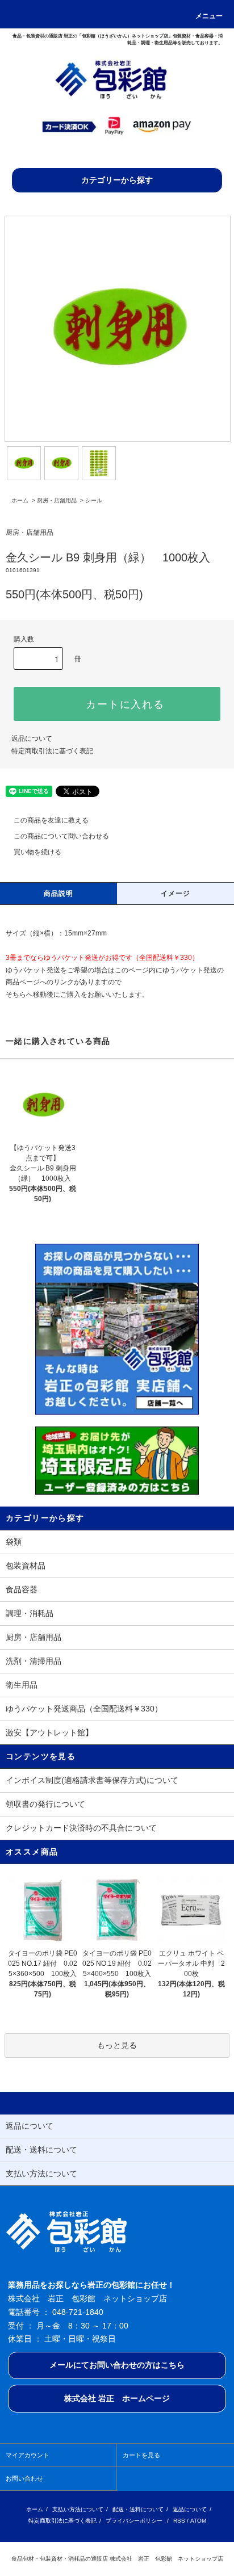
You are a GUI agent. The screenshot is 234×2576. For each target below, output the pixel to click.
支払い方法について (78, 2509)
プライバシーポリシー (134, 2521)
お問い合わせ (24, 2478)
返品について (32, 739)
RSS (179, 2521)
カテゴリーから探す (117, 180)
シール (94, 500)
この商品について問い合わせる (61, 836)
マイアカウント (28, 2455)
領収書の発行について (45, 1804)
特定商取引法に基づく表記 (52, 751)
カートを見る (141, 2455)
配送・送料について (138, 2509)
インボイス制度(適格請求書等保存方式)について (92, 1780)
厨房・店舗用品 (57, 500)
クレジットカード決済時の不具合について (81, 1828)
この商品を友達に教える (51, 820)
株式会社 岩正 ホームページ (117, 2398)
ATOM (198, 2521)
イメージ (176, 893)
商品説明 (59, 893)
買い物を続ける (37, 852)
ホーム (20, 500)
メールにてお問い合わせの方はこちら (117, 2365)
